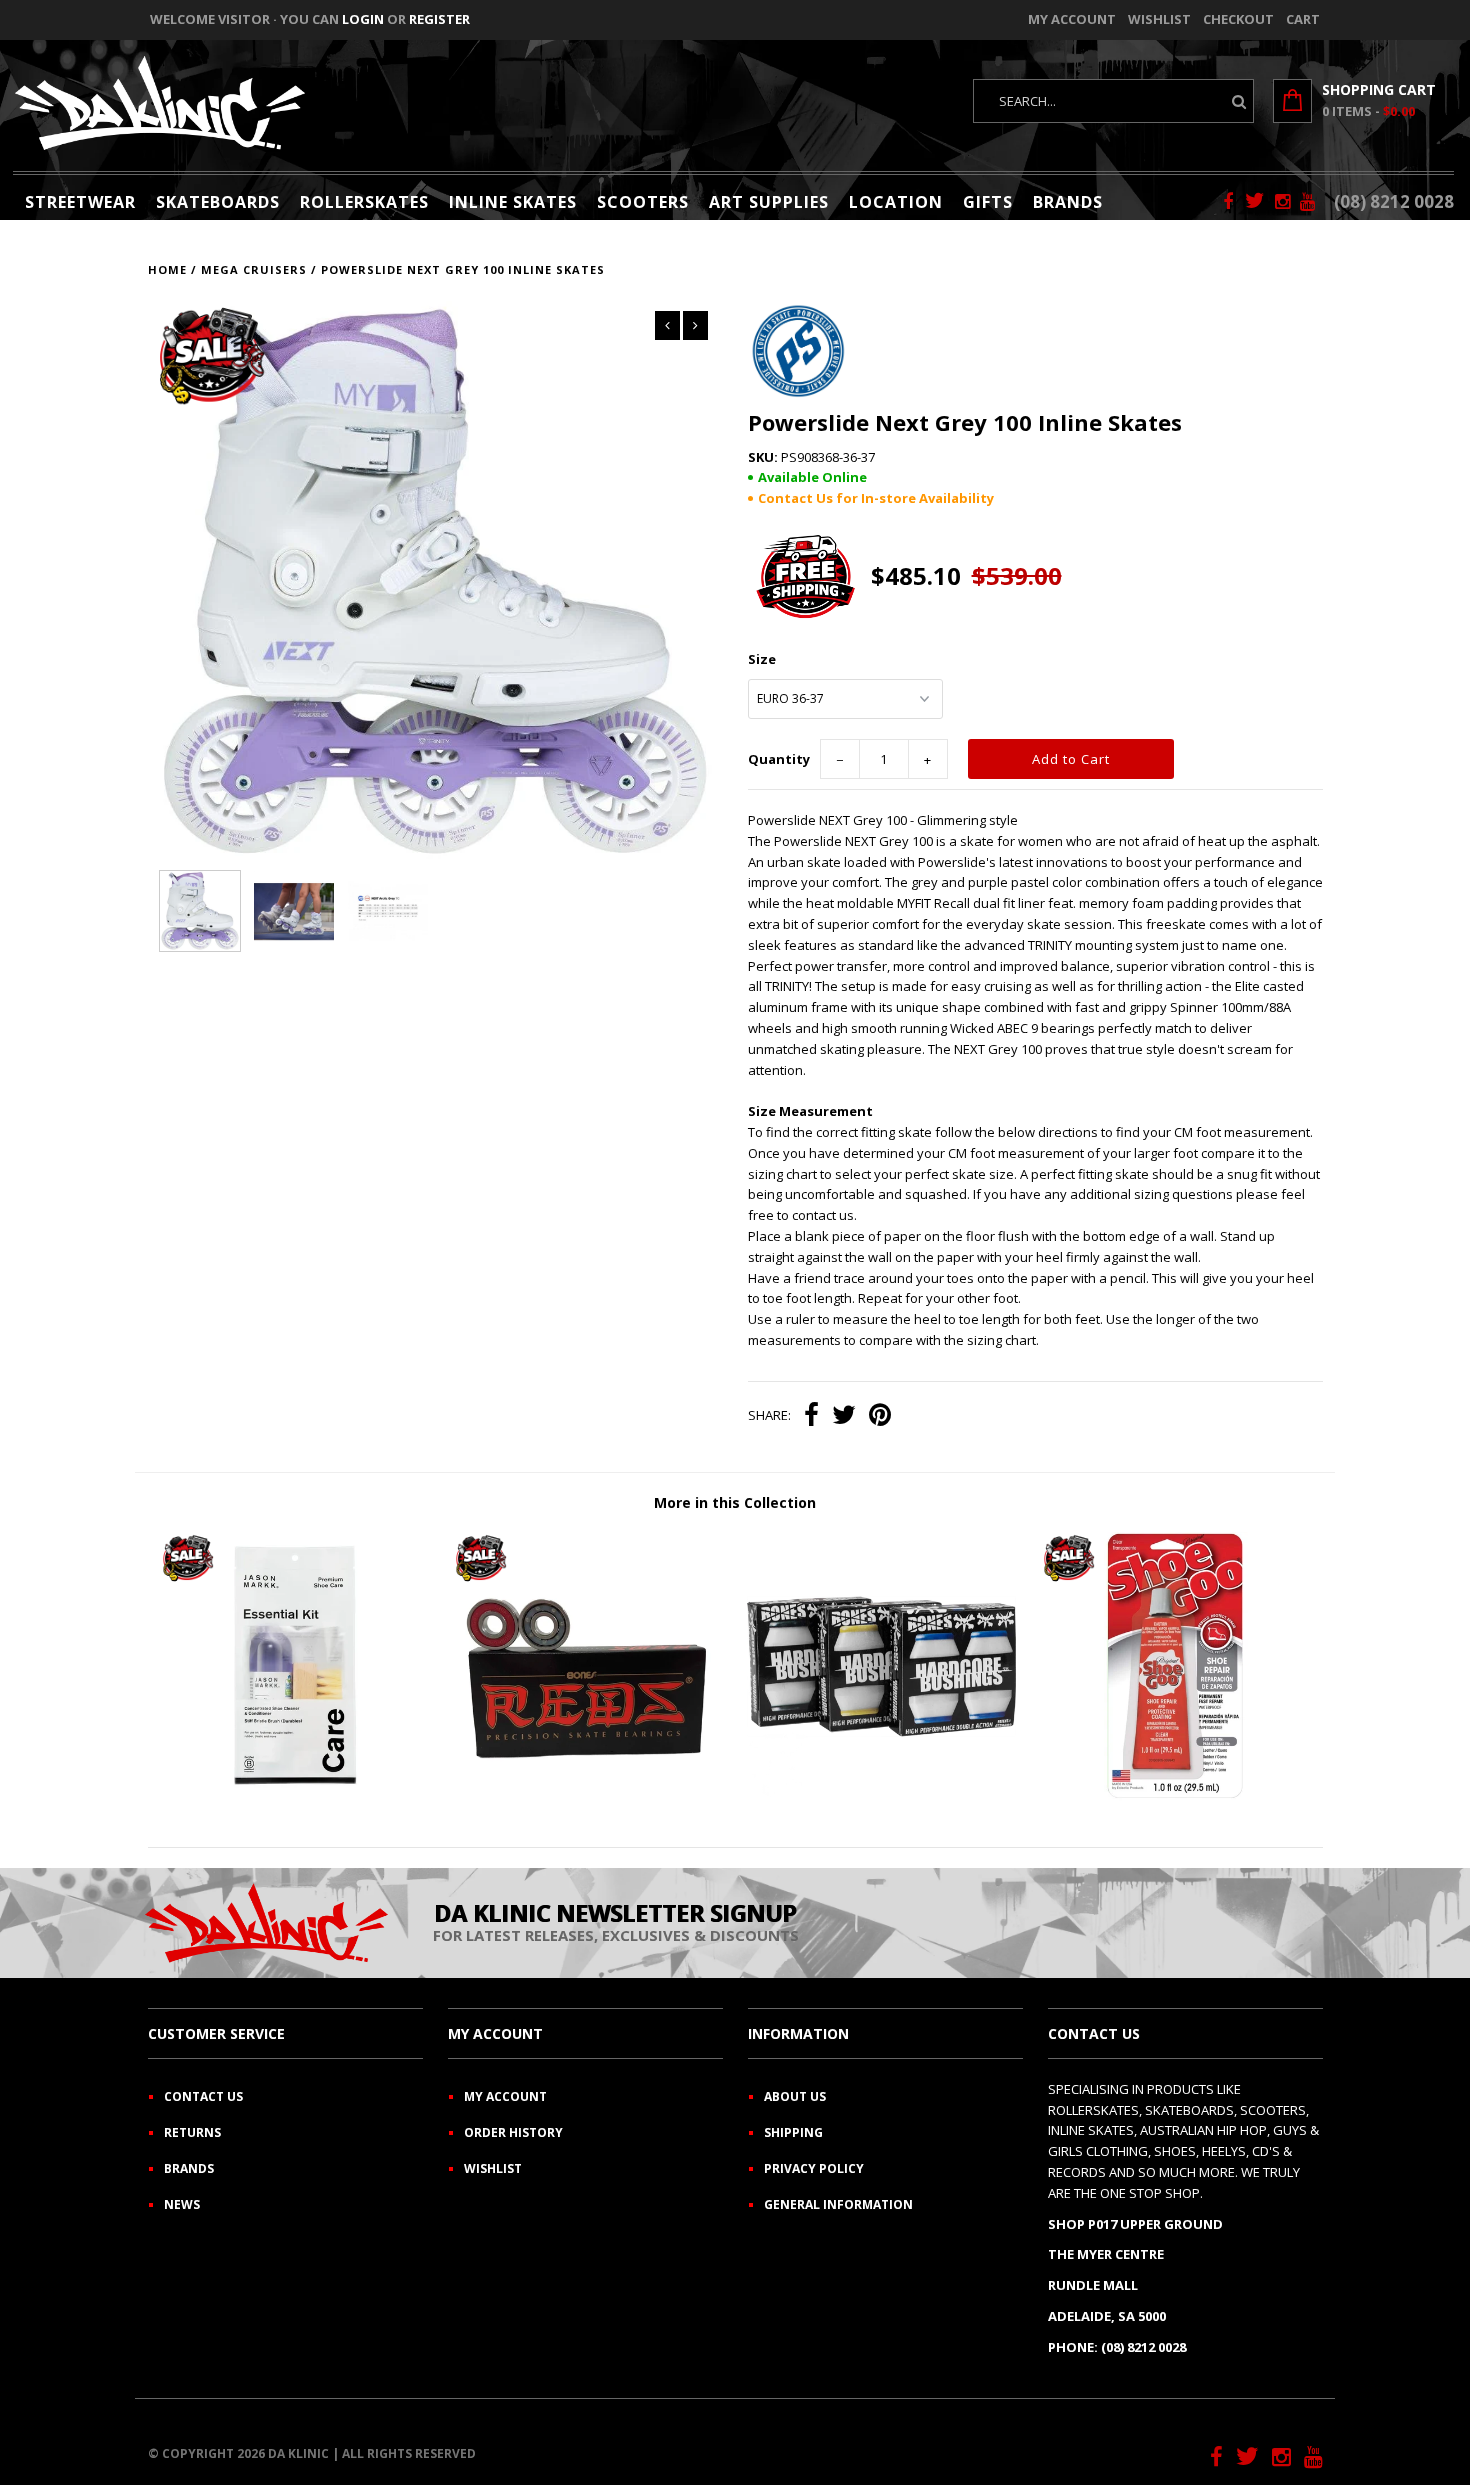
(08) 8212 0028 (1394, 201)
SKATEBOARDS (218, 202)
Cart (1303, 19)
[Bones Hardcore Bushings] (881, 1796)
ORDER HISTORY (513, 2132)
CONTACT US (203, 2096)
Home (167, 269)
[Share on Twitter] (844, 1417)
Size (762, 659)
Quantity (779, 759)
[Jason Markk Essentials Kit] (294, 1796)
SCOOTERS (643, 202)
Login (363, 19)
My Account (1072, 19)
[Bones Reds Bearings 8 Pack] (587, 1796)
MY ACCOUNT (505, 2096)
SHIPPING (793, 2132)
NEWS (182, 2204)
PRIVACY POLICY (814, 2168)
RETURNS (192, 2132)
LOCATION (896, 202)
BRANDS (1068, 202)
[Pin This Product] (880, 1417)
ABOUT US (795, 2096)
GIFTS (988, 202)
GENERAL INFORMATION (838, 2204)
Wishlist (1159, 19)
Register (439, 19)
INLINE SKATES (513, 202)
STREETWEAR (80, 202)
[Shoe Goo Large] (1175, 1796)
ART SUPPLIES (769, 202)
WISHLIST (493, 2168)
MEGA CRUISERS (254, 269)
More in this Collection (735, 1502)
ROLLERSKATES (364, 202)
